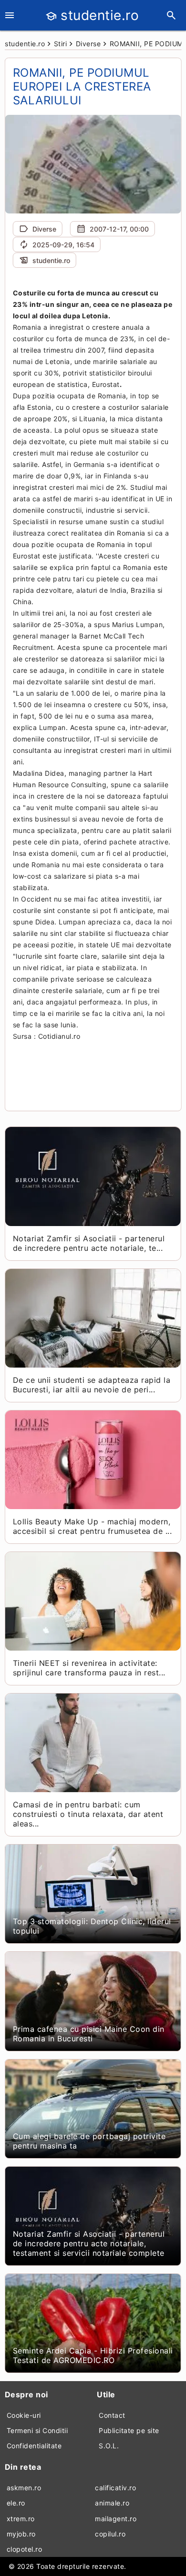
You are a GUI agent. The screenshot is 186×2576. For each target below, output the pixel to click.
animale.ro (112, 2503)
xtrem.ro (21, 2519)
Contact (112, 2415)
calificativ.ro (115, 2488)
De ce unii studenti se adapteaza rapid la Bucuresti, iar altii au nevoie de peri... (92, 1385)
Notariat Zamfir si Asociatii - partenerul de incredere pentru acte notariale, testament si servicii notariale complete (89, 2243)
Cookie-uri (24, 2415)
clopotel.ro (25, 2549)
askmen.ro (24, 2488)
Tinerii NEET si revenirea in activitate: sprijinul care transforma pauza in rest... (89, 1668)
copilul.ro (110, 2534)
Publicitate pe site (129, 2430)
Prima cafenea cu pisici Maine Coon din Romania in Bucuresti (89, 2034)
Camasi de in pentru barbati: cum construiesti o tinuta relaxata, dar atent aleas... (88, 1814)
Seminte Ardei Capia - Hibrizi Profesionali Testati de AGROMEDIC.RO (93, 2355)
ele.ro (16, 2503)
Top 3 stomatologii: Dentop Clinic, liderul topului (92, 1926)
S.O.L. (109, 2446)
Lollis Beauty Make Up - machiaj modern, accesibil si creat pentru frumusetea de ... (93, 1526)
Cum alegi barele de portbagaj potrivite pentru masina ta (89, 2141)
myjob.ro (21, 2534)
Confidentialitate (34, 2446)
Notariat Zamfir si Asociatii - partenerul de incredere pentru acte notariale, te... (89, 1243)
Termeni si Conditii (37, 2430)
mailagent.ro (116, 2519)
